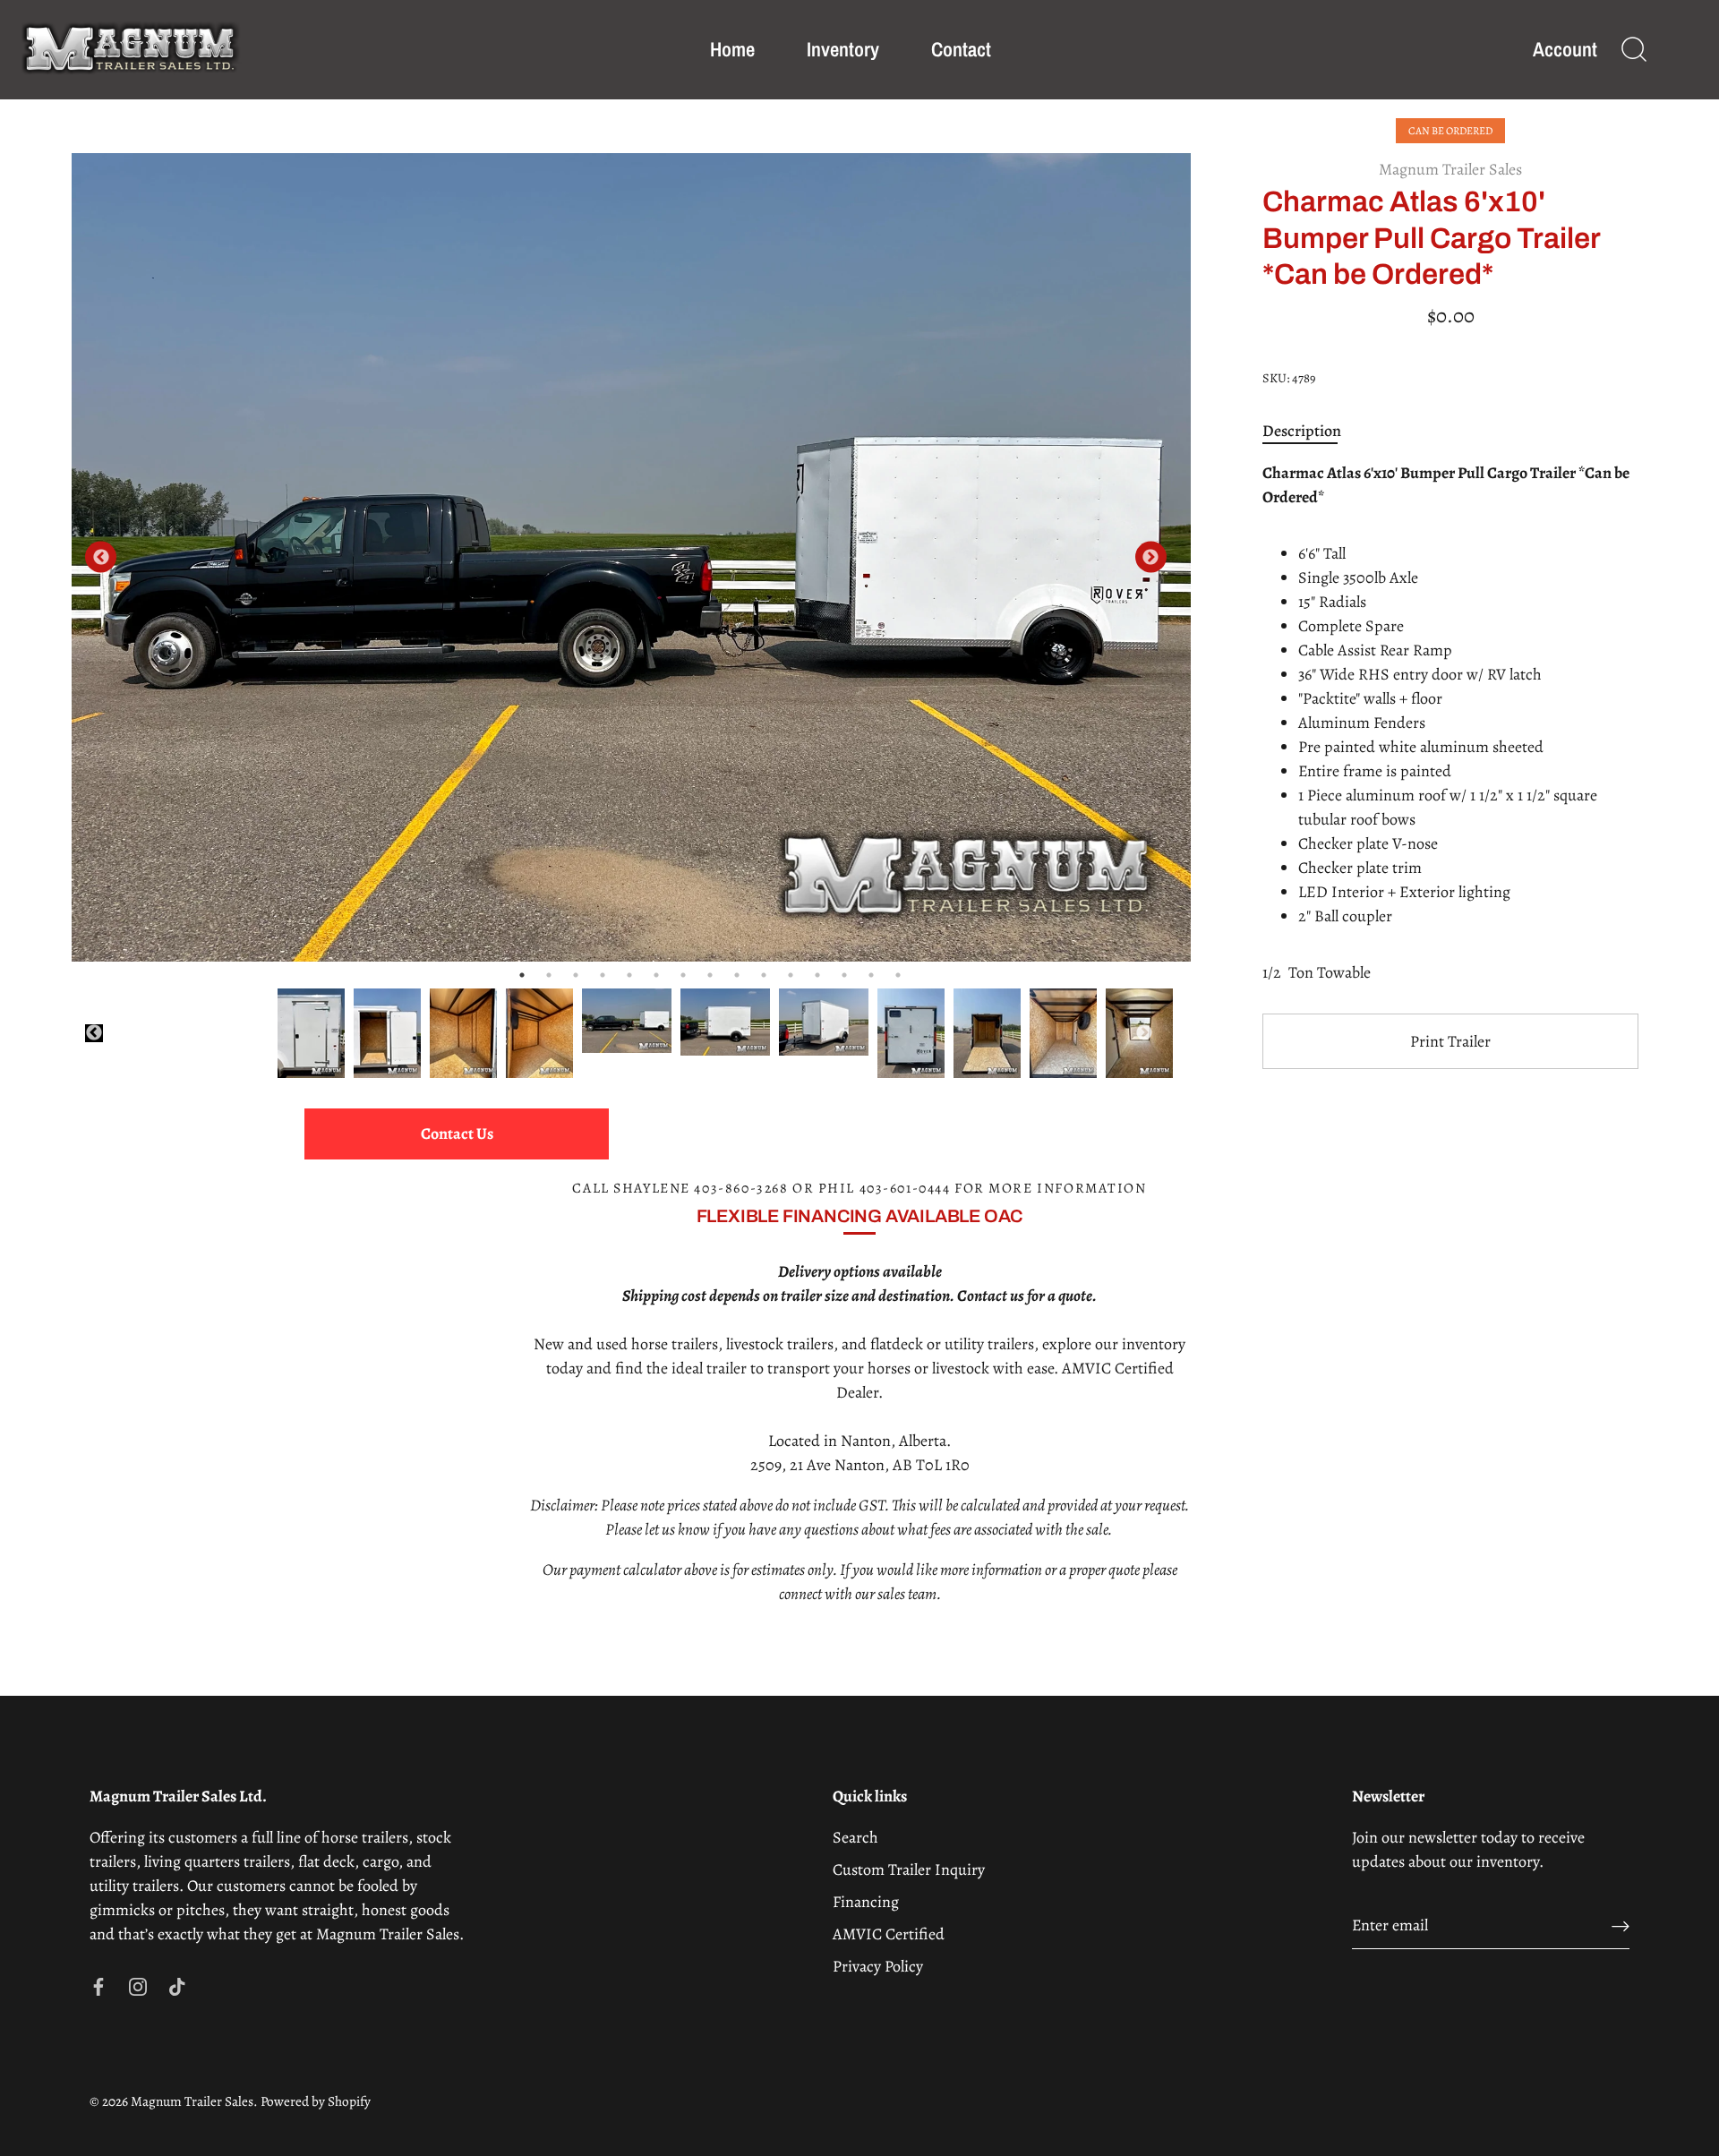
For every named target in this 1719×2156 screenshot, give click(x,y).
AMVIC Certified (889, 1934)
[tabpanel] (631, 557)
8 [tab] (710, 975)
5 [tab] (629, 975)
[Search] (1634, 50)
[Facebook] (98, 1985)
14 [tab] (871, 975)
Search (855, 1837)
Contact (961, 49)
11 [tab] (791, 975)
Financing (866, 1902)
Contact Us (457, 1134)
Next (1151, 557)
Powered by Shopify (316, 2101)
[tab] (1311, 431)
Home (732, 49)
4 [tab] (603, 975)
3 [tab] (576, 975)
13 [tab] (844, 975)
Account (1565, 50)
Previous (101, 557)
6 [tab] (656, 975)
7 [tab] (683, 975)
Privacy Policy (878, 1966)
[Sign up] (1621, 1925)
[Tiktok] (177, 1985)
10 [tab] (764, 975)
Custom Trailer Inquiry (909, 1869)
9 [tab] (737, 975)
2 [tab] (549, 975)
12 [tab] (817, 975)
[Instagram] (138, 1985)
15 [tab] (898, 975)
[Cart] (1680, 50)
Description (1302, 431)
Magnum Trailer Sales (1450, 169)
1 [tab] (522, 975)
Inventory (843, 49)
